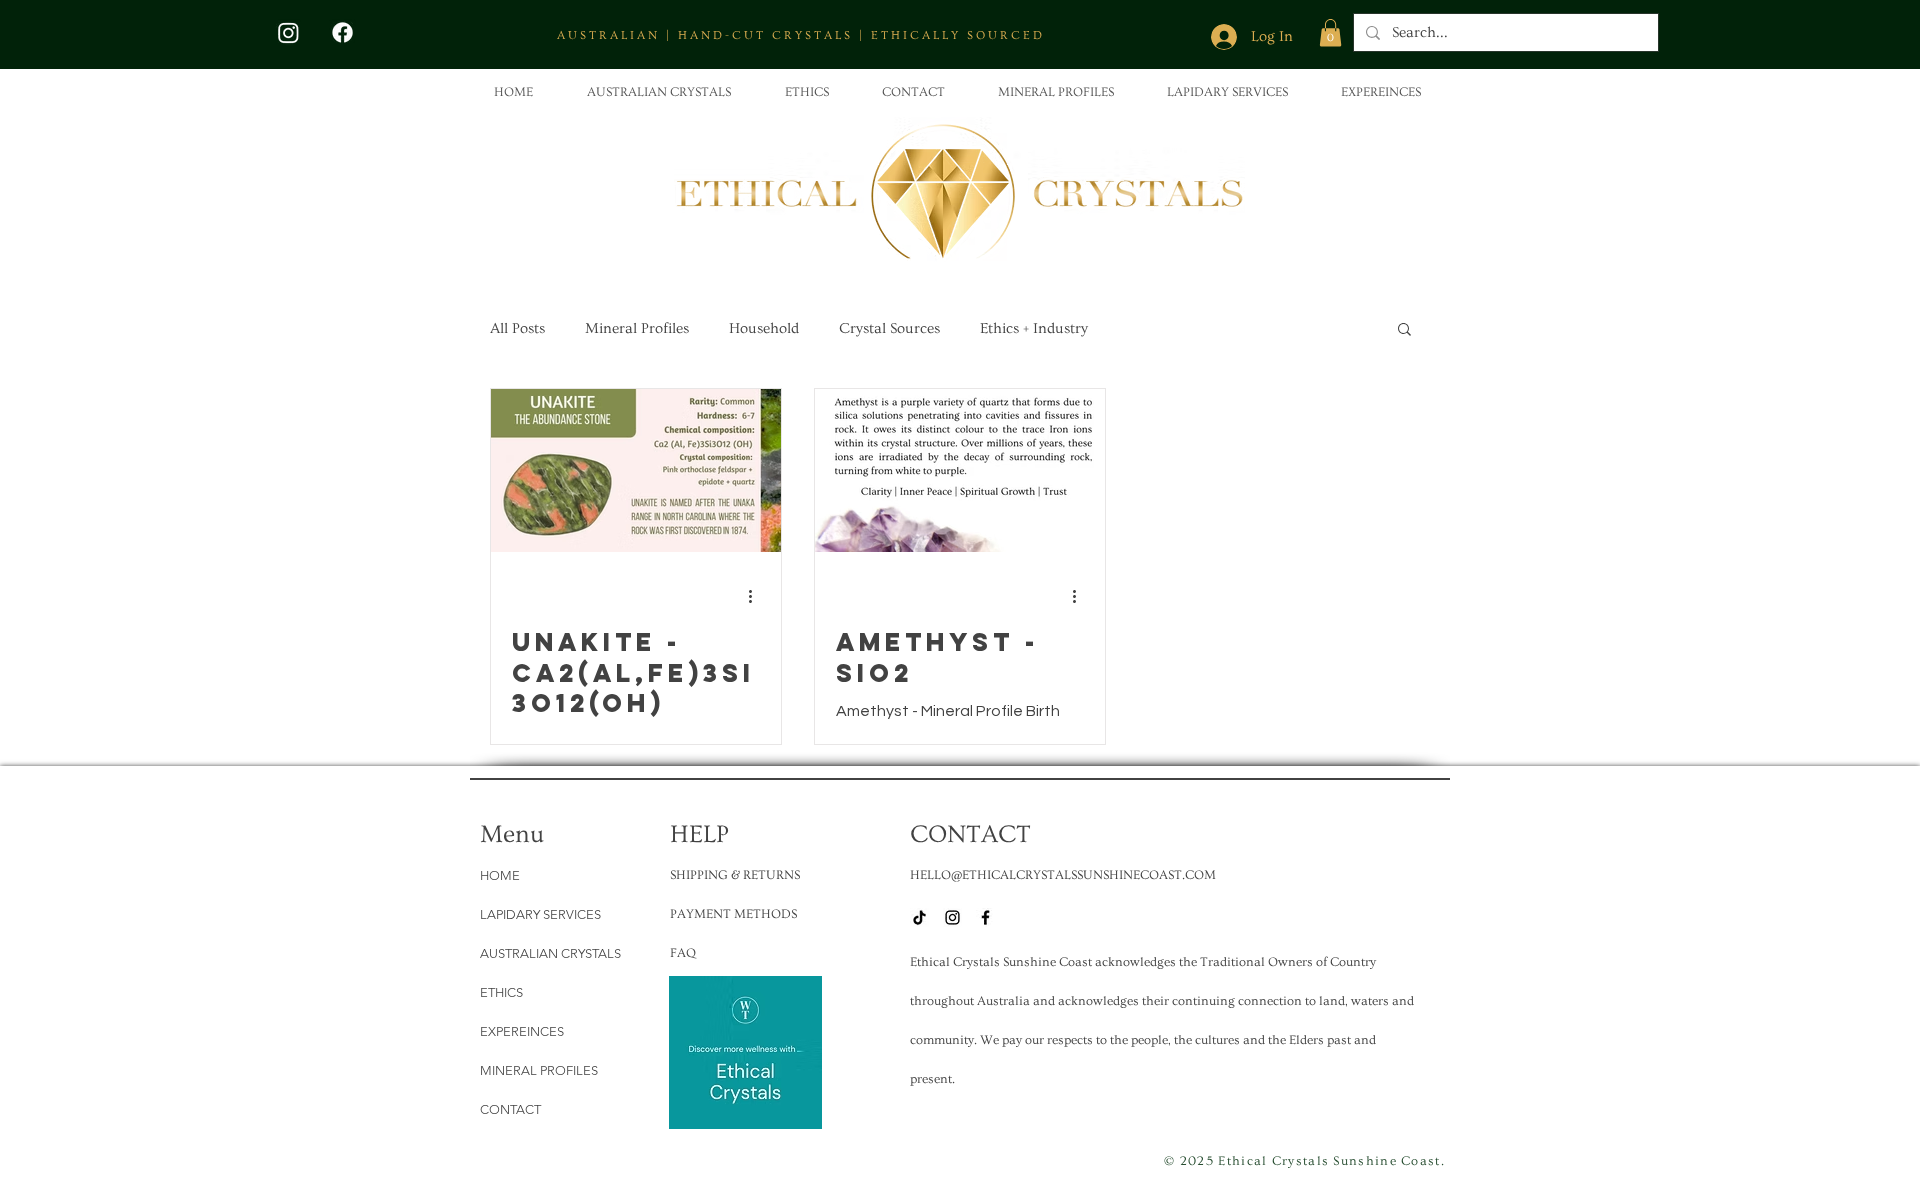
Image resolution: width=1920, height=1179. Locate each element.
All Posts (517, 328)
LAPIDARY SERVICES (540, 914)
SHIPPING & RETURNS (735, 875)
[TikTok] (919, 917)
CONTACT (510, 1109)
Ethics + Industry (1034, 328)
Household (764, 328)
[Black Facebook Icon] (985, 917)
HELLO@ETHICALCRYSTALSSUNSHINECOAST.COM (1063, 875)
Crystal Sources (889, 328)
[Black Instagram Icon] (952, 917)
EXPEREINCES (522, 1031)
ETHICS (501, 992)
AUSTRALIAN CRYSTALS (550, 953)
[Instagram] (288, 32)
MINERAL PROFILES (539, 1070)
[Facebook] (342, 32)
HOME (500, 875)
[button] (1330, 32)
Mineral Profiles (637, 328)
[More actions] (757, 597)
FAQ (683, 953)
